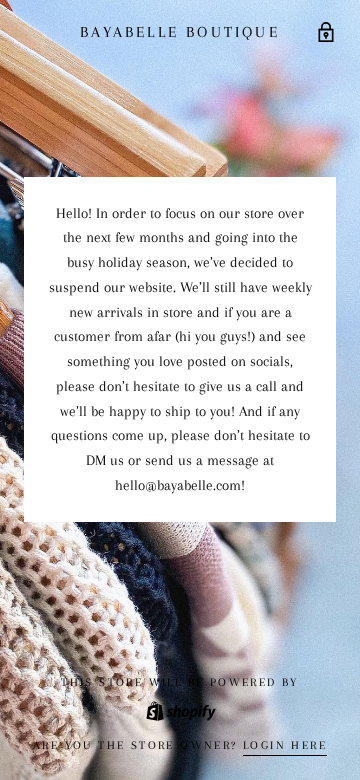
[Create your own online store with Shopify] (180, 709)
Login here (285, 745)
